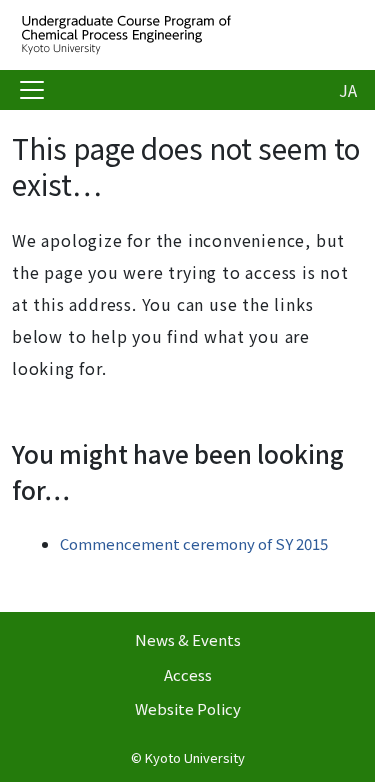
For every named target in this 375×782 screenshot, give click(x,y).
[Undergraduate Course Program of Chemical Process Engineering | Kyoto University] (172, 35)
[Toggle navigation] (32, 90)
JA (348, 90)
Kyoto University (195, 757)
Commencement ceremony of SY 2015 (194, 543)
